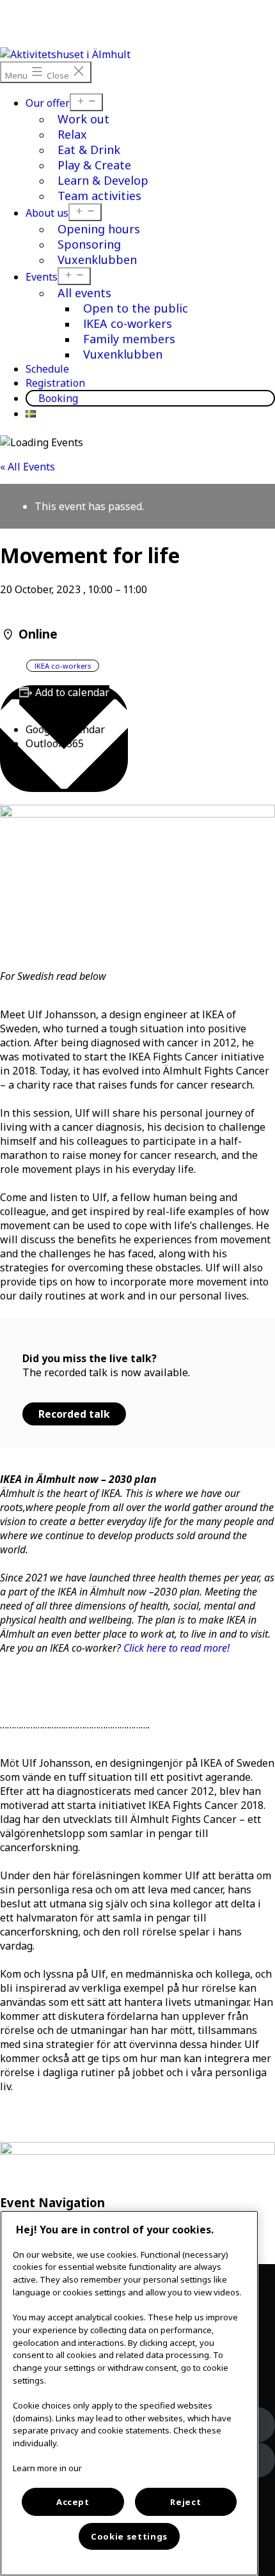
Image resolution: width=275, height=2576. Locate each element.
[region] (129, 2393)
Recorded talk (74, 1414)
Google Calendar (65, 729)
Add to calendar (72, 692)
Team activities (99, 196)
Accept (73, 2502)
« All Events (27, 467)
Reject (185, 2502)
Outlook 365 (55, 743)
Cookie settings (129, 2536)
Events (42, 277)
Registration (55, 383)
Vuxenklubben (97, 260)
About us (47, 213)
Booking (58, 398)
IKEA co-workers (63, 666)
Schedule (47, 369)
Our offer (48, 103)
